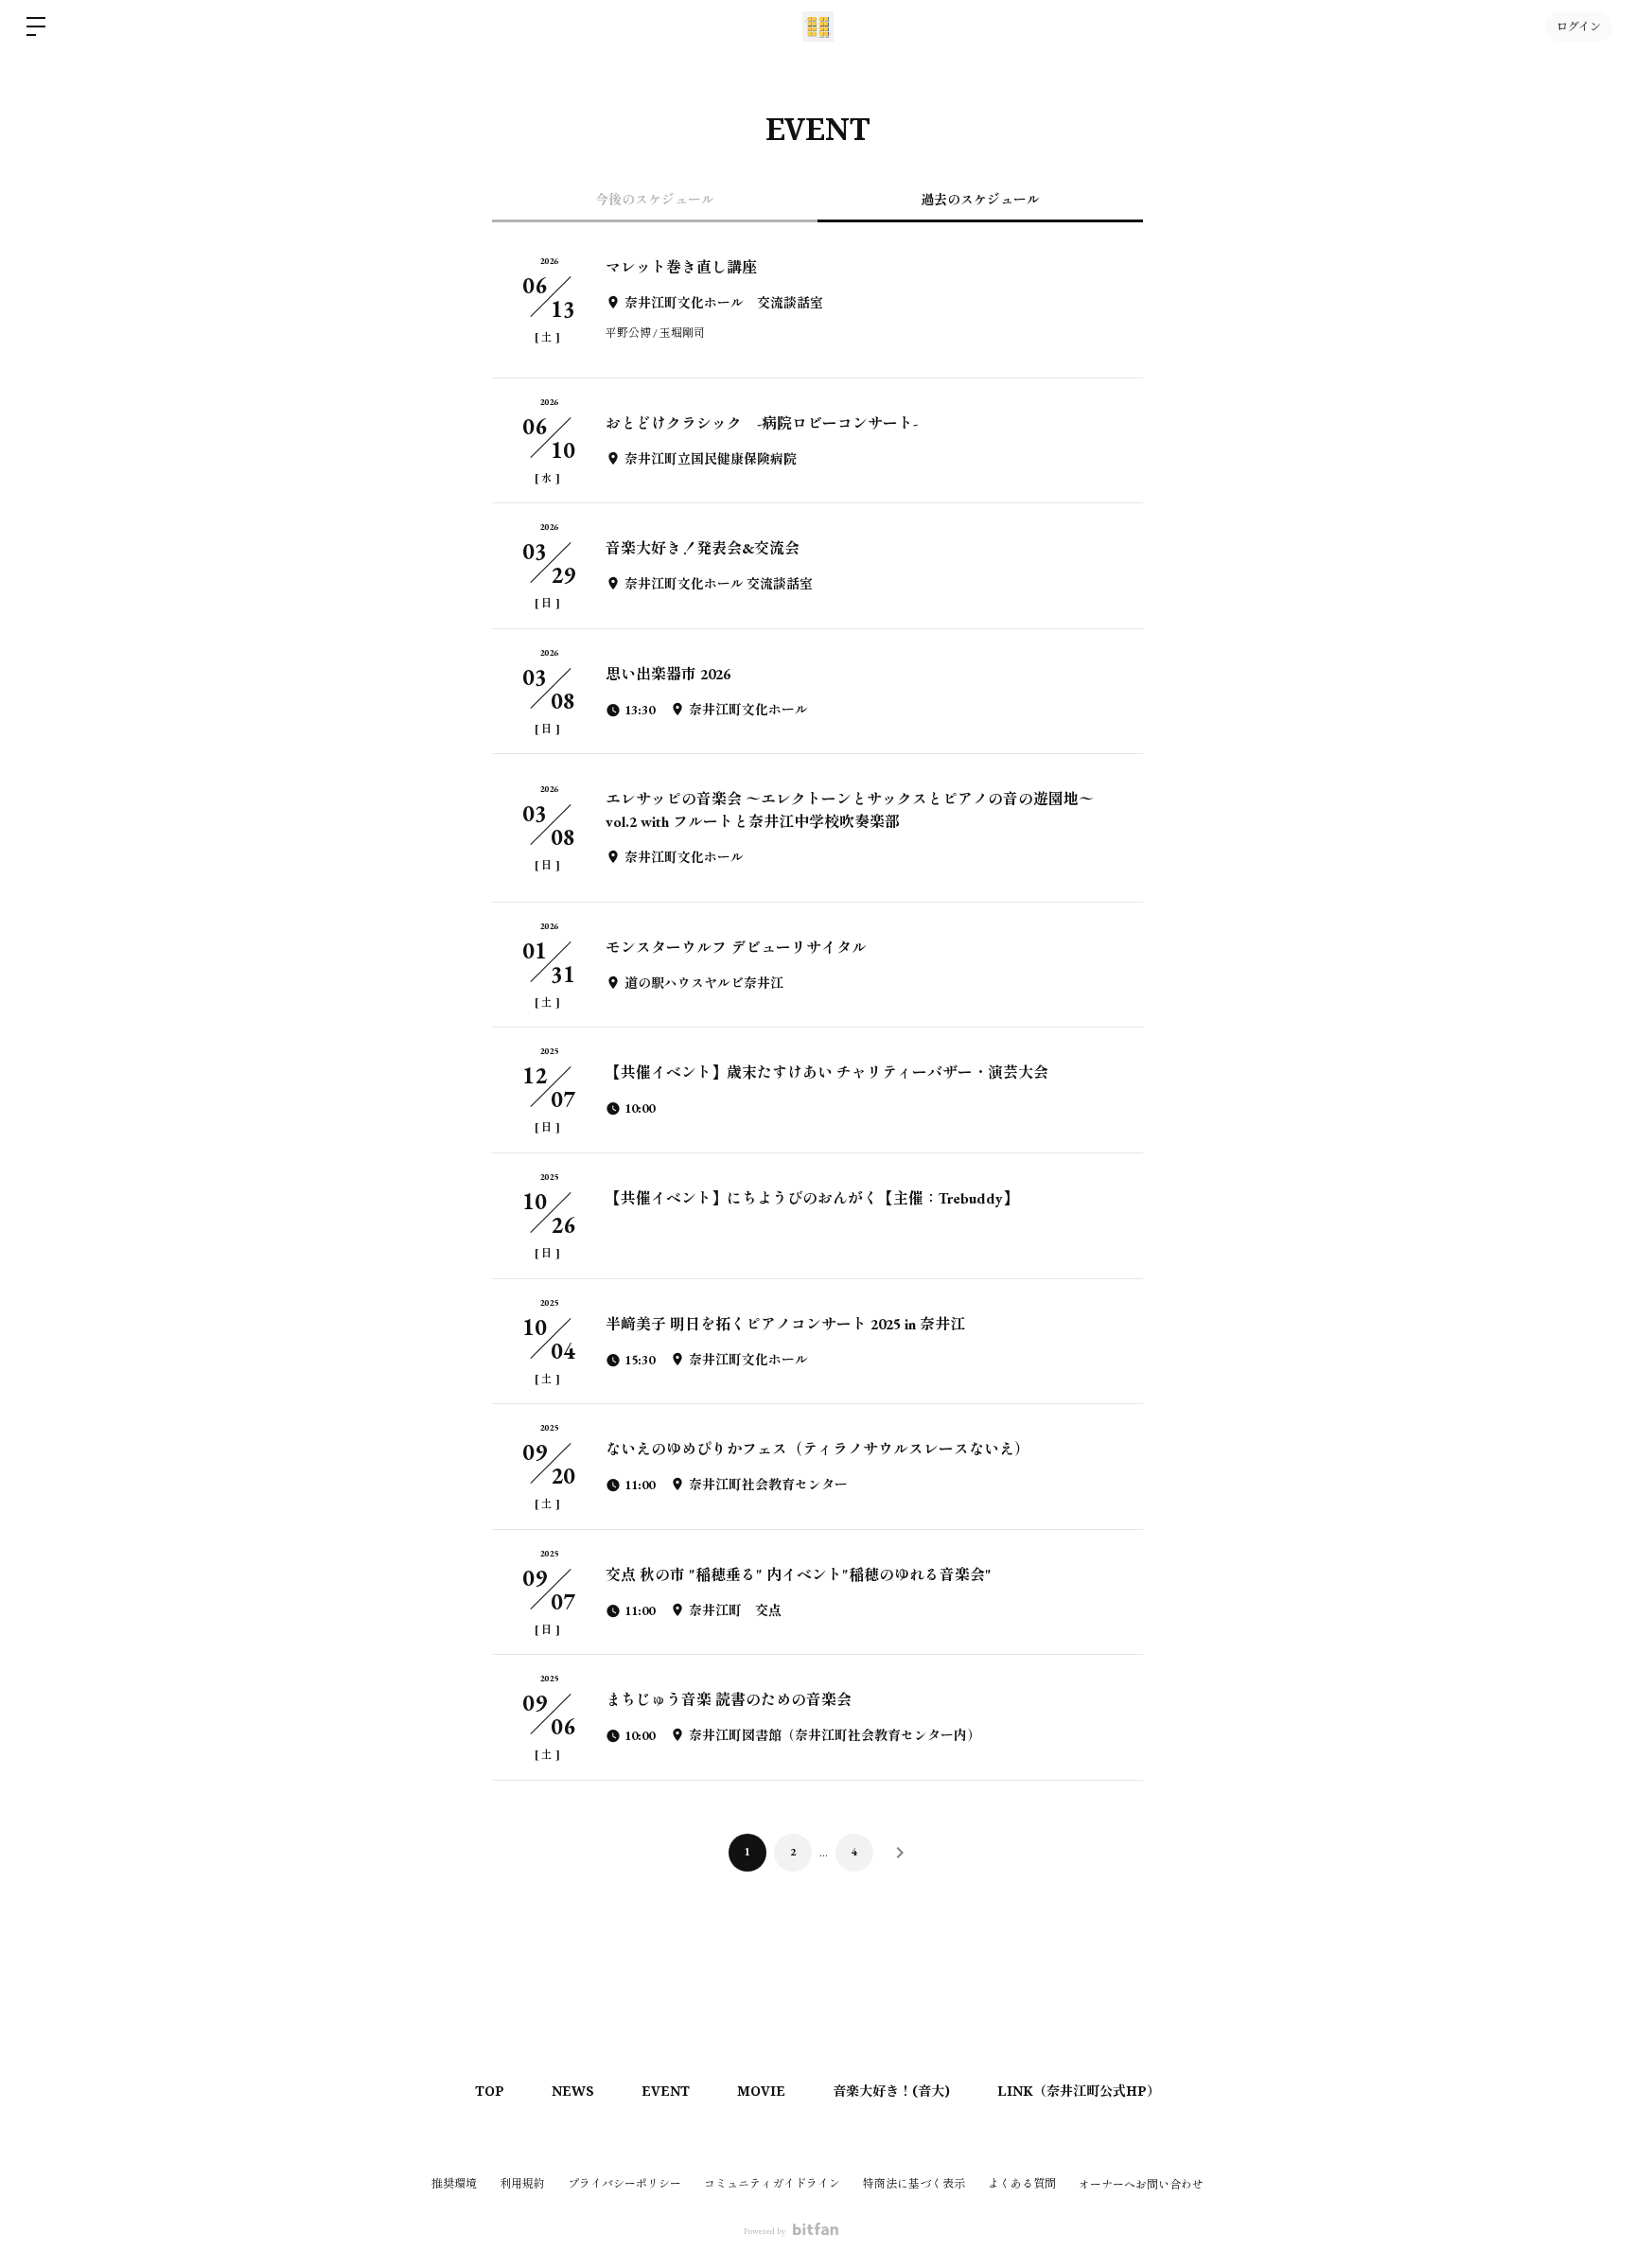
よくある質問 (1022, 2184)
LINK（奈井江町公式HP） (1079, 2091)
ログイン (1579, 26)
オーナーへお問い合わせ (1141, 2185)
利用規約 (522, 2184)
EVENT (666, 2091)
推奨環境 (454, 2184)
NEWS (573, 2091)
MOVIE (761, 2091)
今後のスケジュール (655, 200)
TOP (490, 2091)
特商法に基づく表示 (914, 2184)
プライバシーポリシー (624, 2184)
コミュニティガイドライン (772, 2184)
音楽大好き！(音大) (891, 2091)
